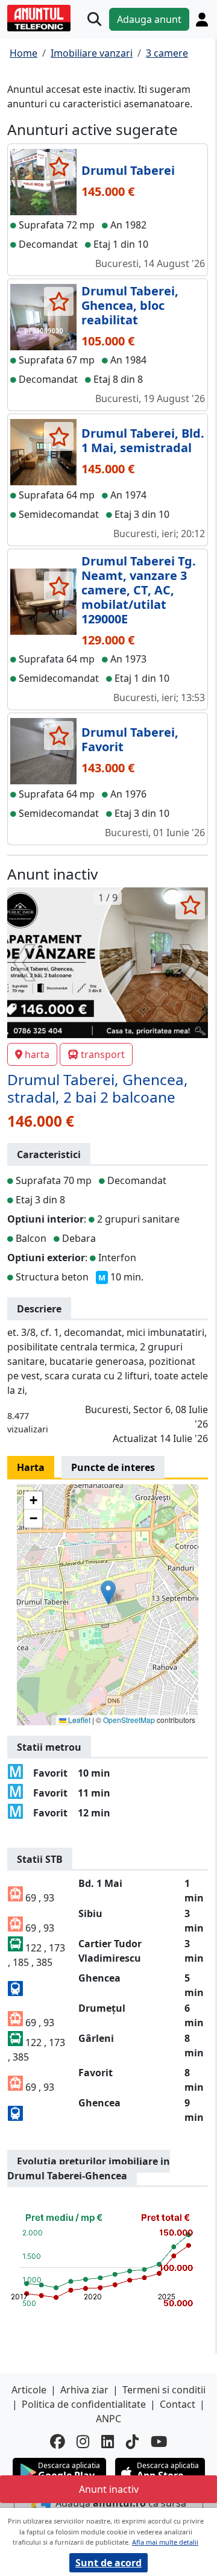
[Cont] (202, 20)
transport (103, 1054)
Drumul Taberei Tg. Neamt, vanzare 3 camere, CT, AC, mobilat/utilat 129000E (139, 590)
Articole (29, 2390)
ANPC (108, 2419)
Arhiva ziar (84, 2390)
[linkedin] (108, 2442)
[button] (108, 1592)
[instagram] (83, 2442)
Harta (31, 1467)
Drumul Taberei (128, 170)
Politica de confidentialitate (84, 2404)
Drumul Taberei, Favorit (130, 739)
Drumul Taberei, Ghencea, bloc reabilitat (130, 305)
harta (37, 1054)
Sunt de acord (108, 2563)
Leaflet (78, 1720)
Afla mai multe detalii (165, 2542)
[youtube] (159, 2442)
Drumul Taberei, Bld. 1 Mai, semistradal (143, 440)
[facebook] (57, 2442)
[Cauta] (94, 20)
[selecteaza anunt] (59, 166)
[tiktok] (132, 2442)
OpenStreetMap (129, 1720)
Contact (178, 2404)
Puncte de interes (113, 1467)
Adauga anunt (149, 19)
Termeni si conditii (164, 2390)
